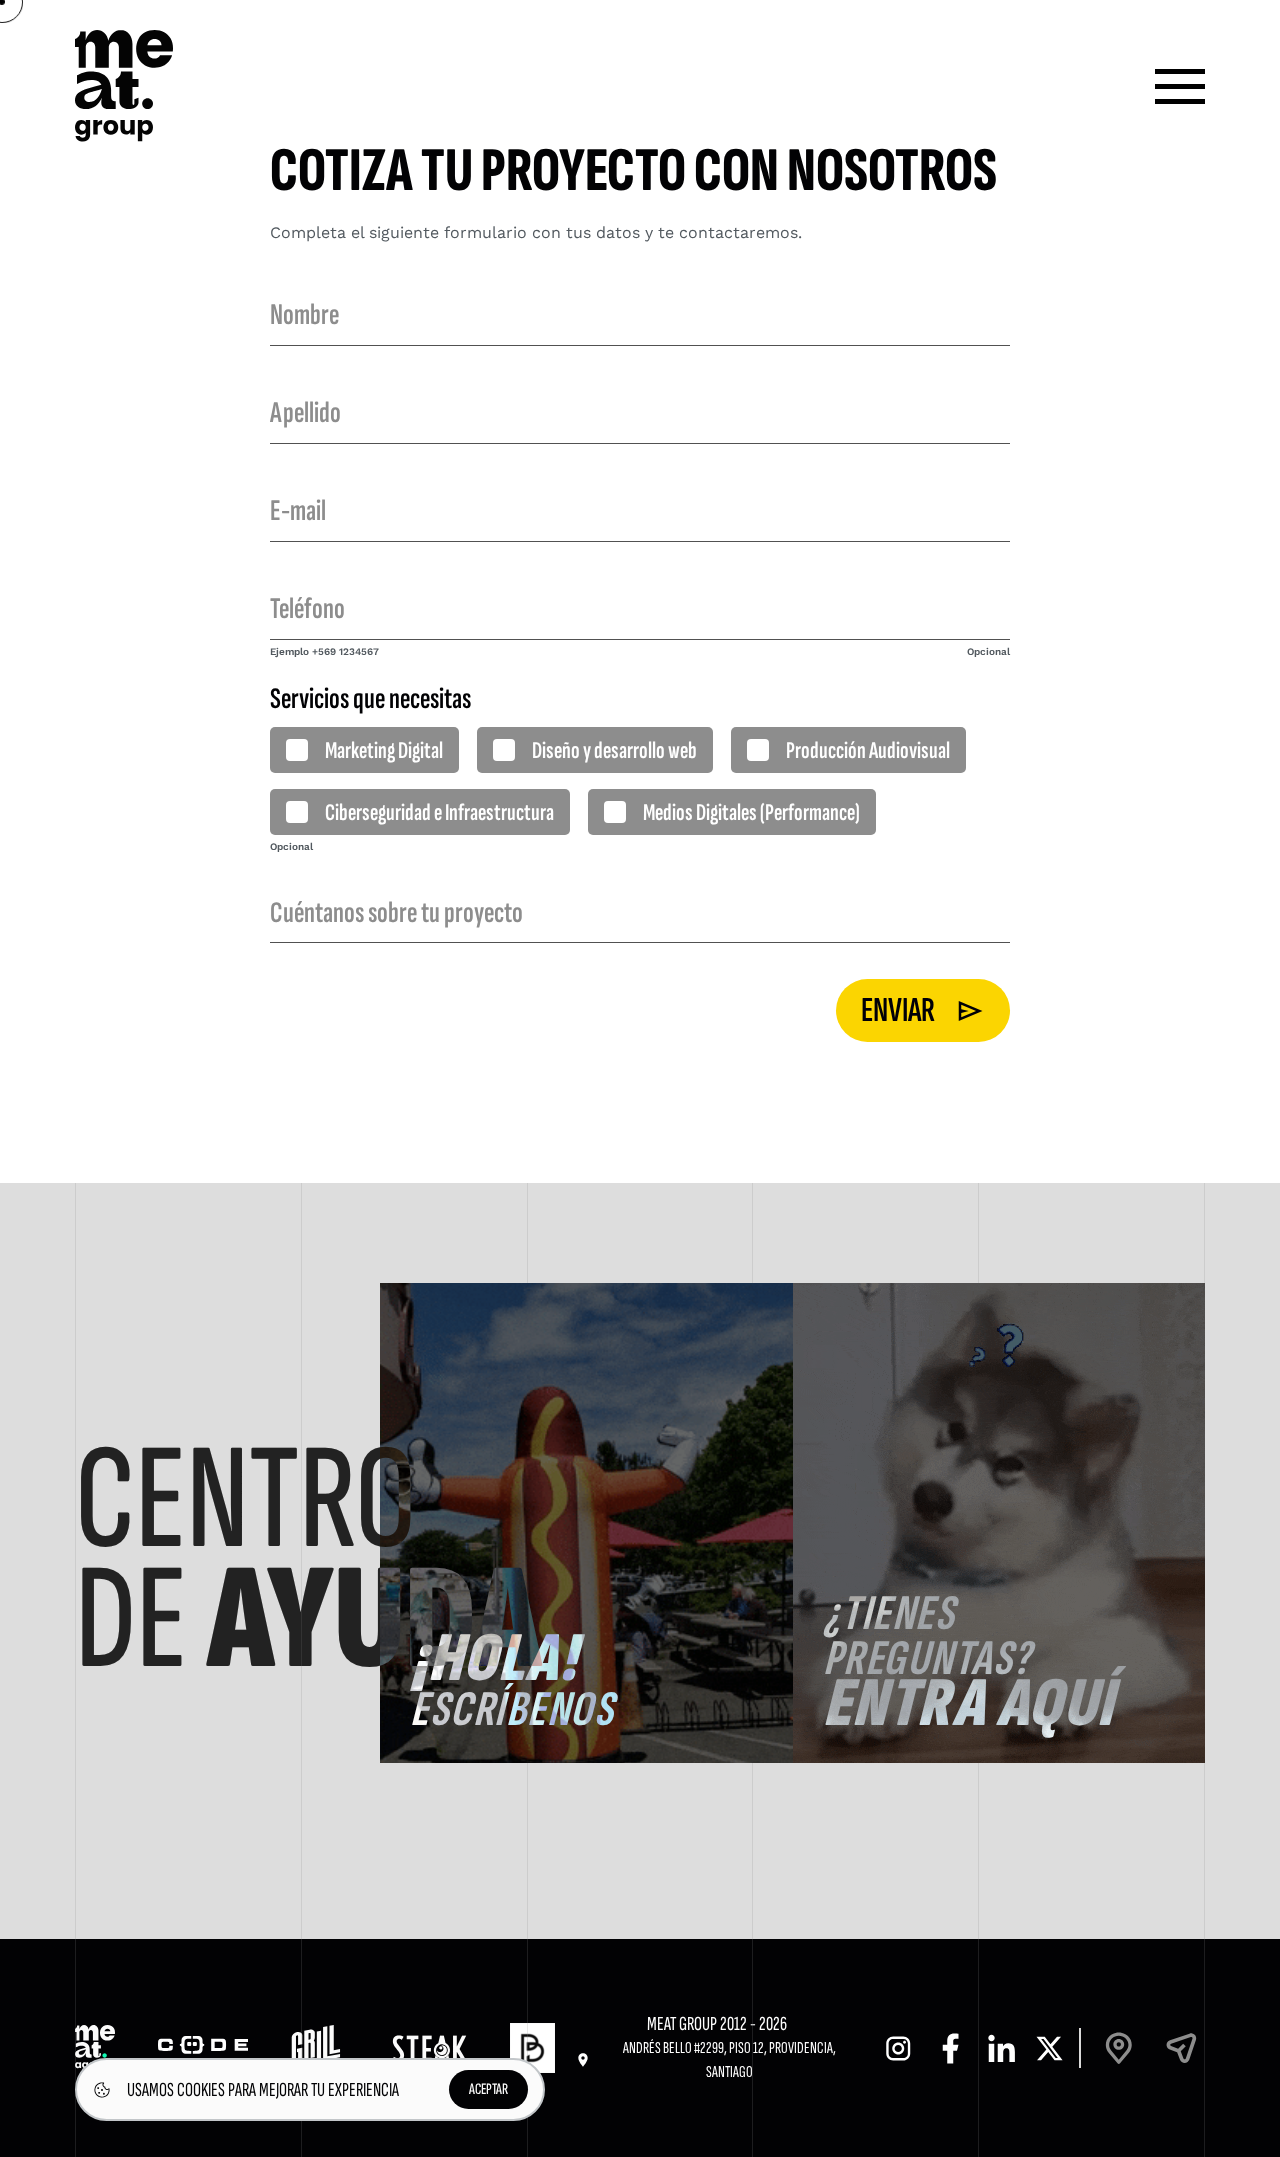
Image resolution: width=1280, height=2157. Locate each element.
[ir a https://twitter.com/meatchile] (1049, 2048)
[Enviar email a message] (1181, 2048)
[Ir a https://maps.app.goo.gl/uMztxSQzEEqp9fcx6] (1119, 2048)
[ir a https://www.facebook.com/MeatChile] (950, 2048)
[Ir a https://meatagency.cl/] (95, 2047)
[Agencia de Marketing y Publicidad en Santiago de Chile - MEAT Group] (124, 86)
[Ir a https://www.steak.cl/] (429, 2048)
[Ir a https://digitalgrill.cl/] (320, 2048)
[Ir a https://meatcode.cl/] (203, 2048)
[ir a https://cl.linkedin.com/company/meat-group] (1002, 2048)
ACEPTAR (488, 2089)
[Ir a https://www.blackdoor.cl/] (532, 2048)
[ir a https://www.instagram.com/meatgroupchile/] (898, 2048)
